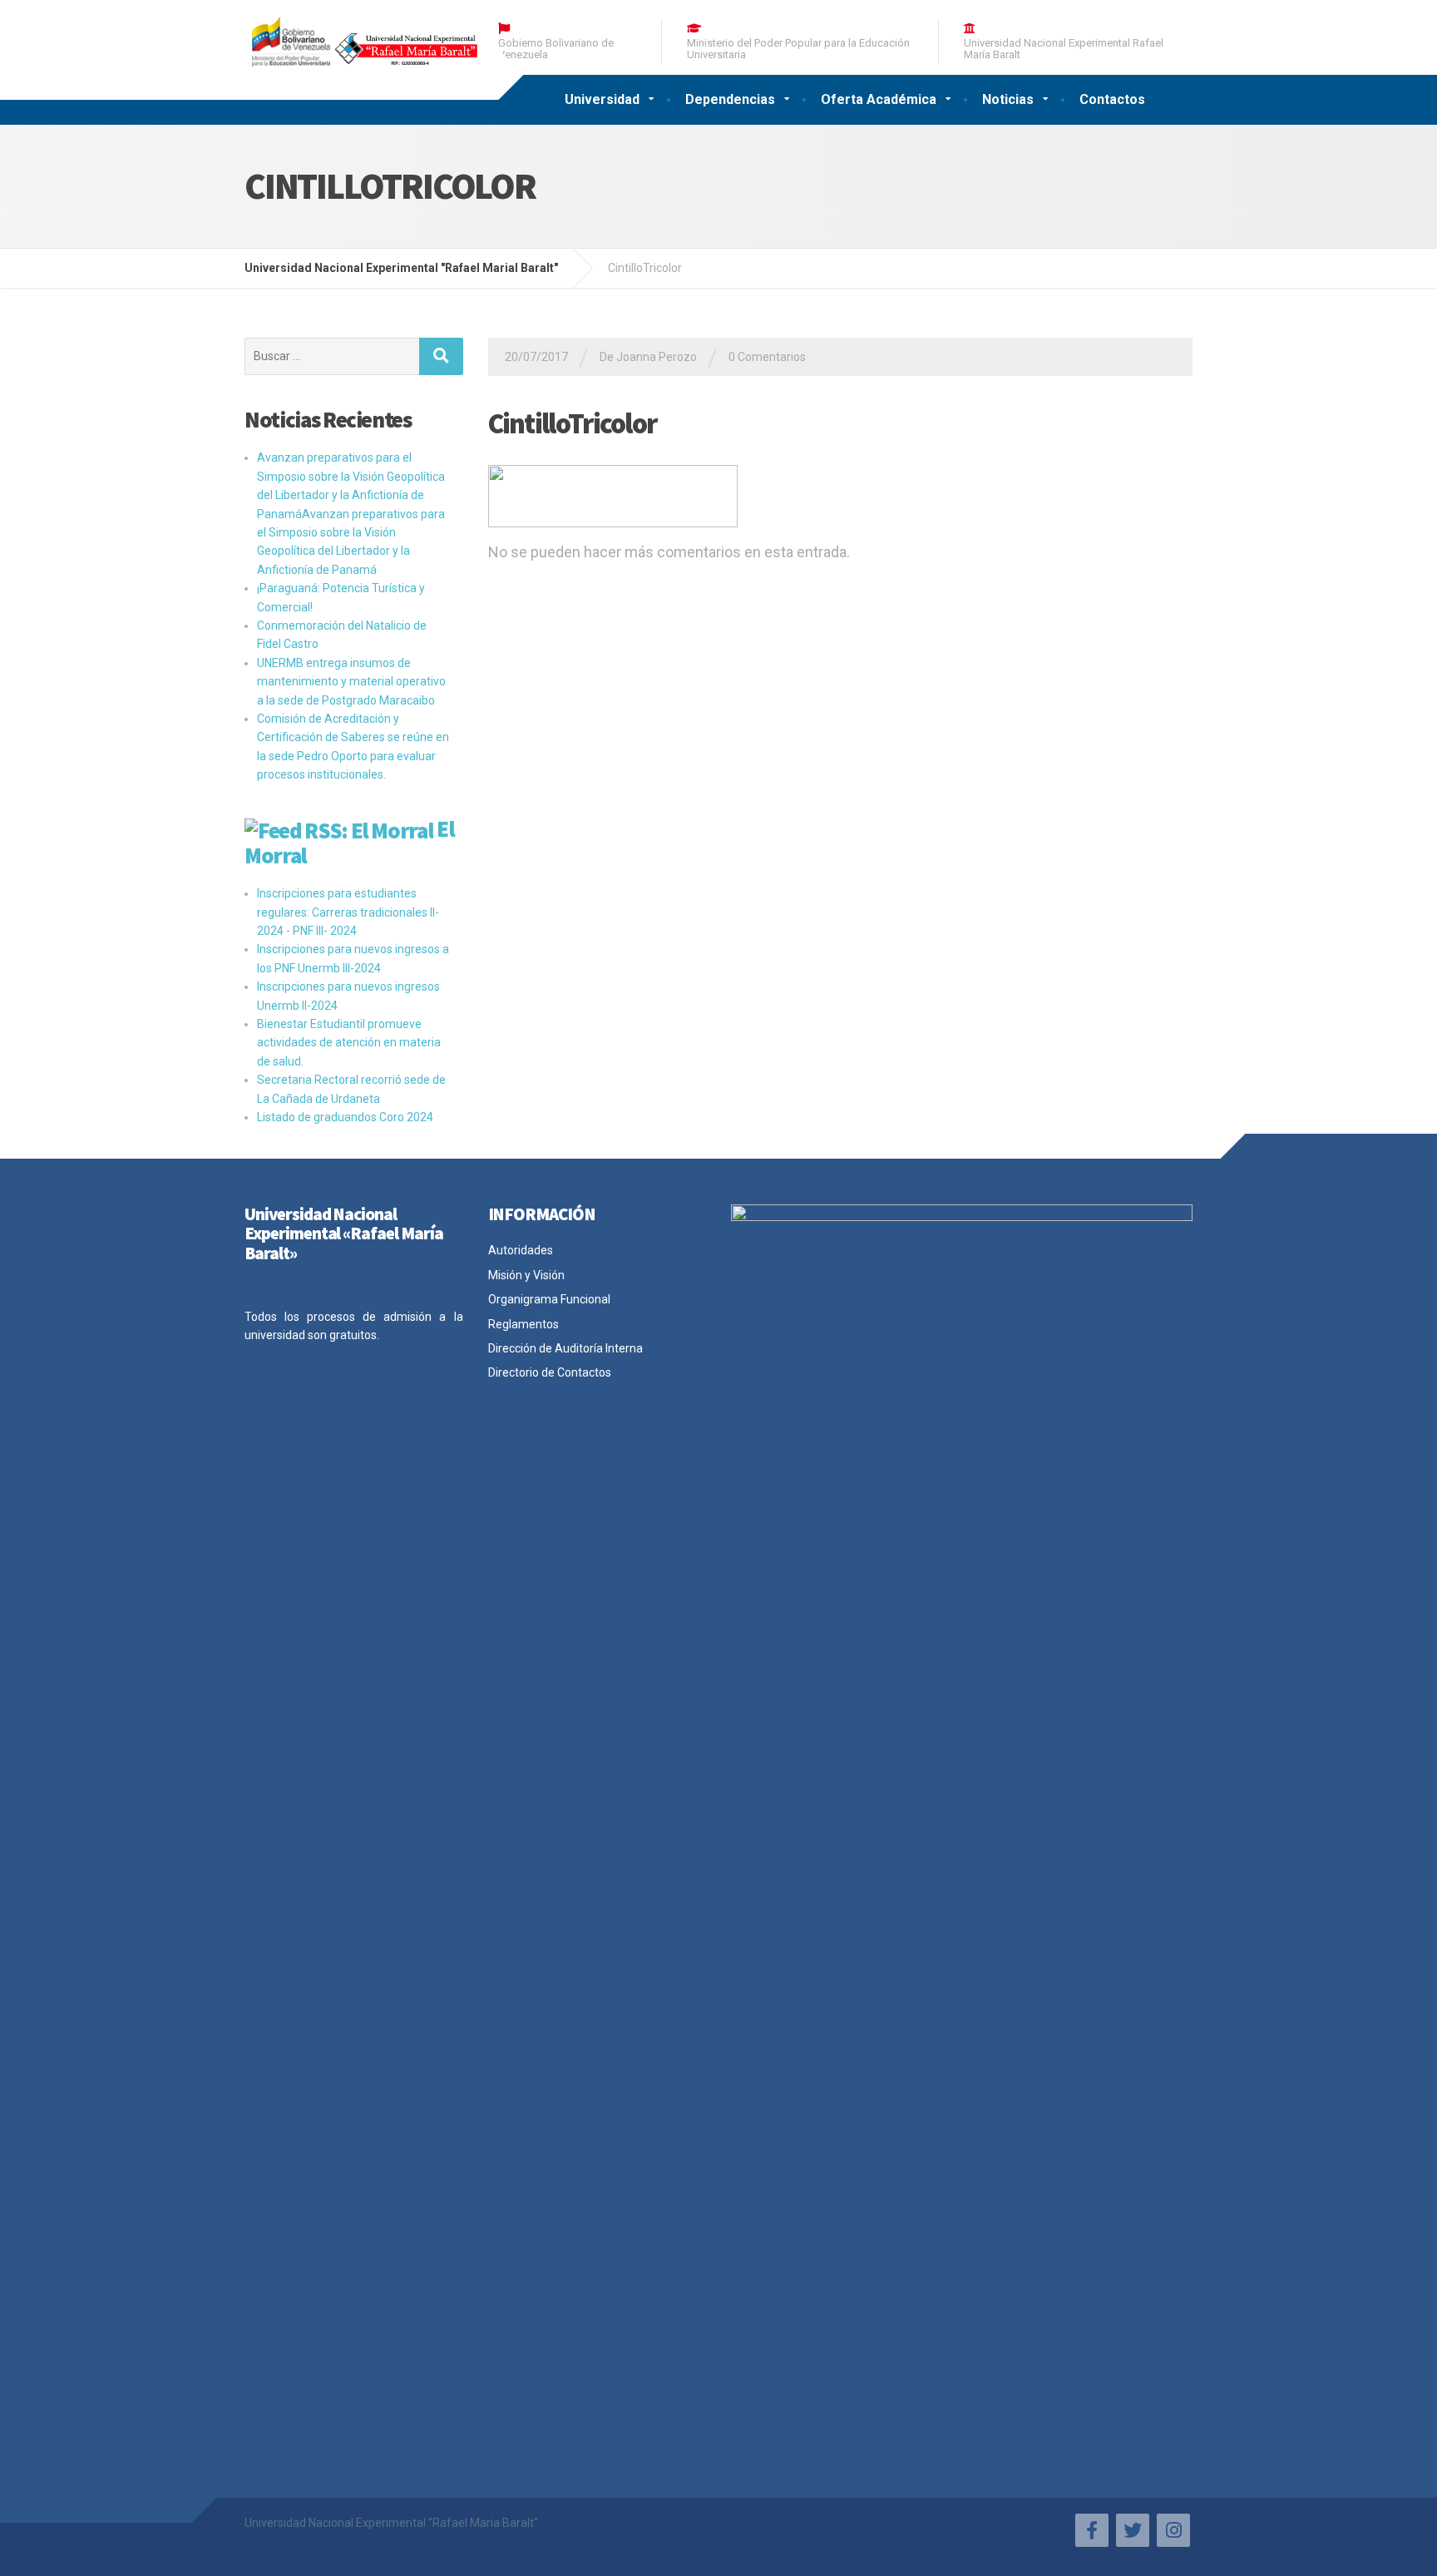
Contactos (1112, 99)
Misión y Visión (526, 1275)
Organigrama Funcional (549, 1299)
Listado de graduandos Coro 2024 (345, 1117)
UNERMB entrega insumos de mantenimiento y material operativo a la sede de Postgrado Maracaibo (351, 682)
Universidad (602, 99)
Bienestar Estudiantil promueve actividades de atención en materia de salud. (349, 1043)
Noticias (1008, 99)
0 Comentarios (767, 357)
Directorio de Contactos (550, 1372)
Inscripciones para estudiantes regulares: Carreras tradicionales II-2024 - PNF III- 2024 (348, 912)
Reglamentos (523, 1324)
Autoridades (521, 1250)
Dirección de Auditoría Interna (565, 1348)
